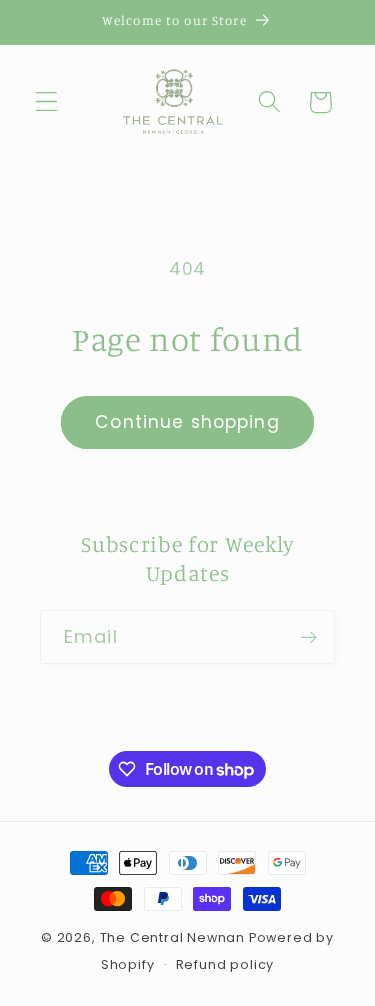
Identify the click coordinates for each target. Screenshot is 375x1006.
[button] (46, 102)
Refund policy (225, 964)
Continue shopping (187, 422)
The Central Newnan (173, 937)
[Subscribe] (308, 637)
